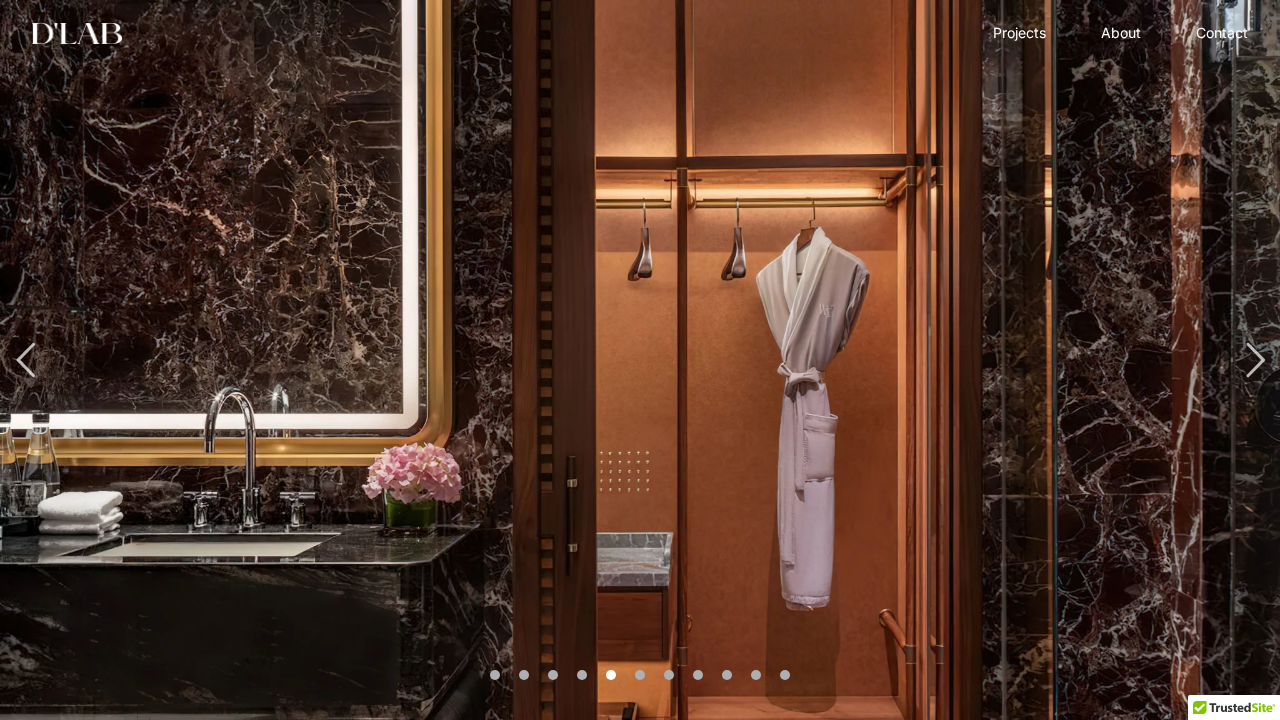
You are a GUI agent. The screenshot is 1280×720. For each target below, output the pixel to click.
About (1121, 32)
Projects (1019, 32)
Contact (1222, 32)
